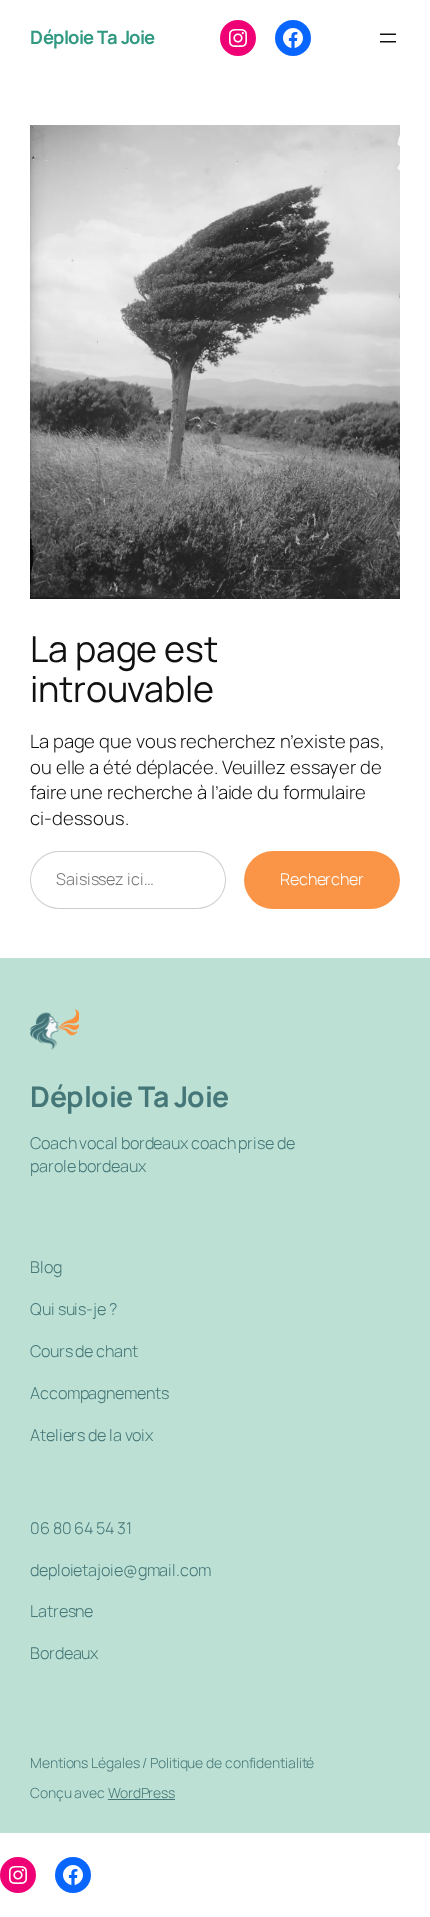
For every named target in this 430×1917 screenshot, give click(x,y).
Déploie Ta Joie (92, 37)
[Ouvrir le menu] (388, 38)
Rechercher (322, 879)
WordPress (141, 1792)
